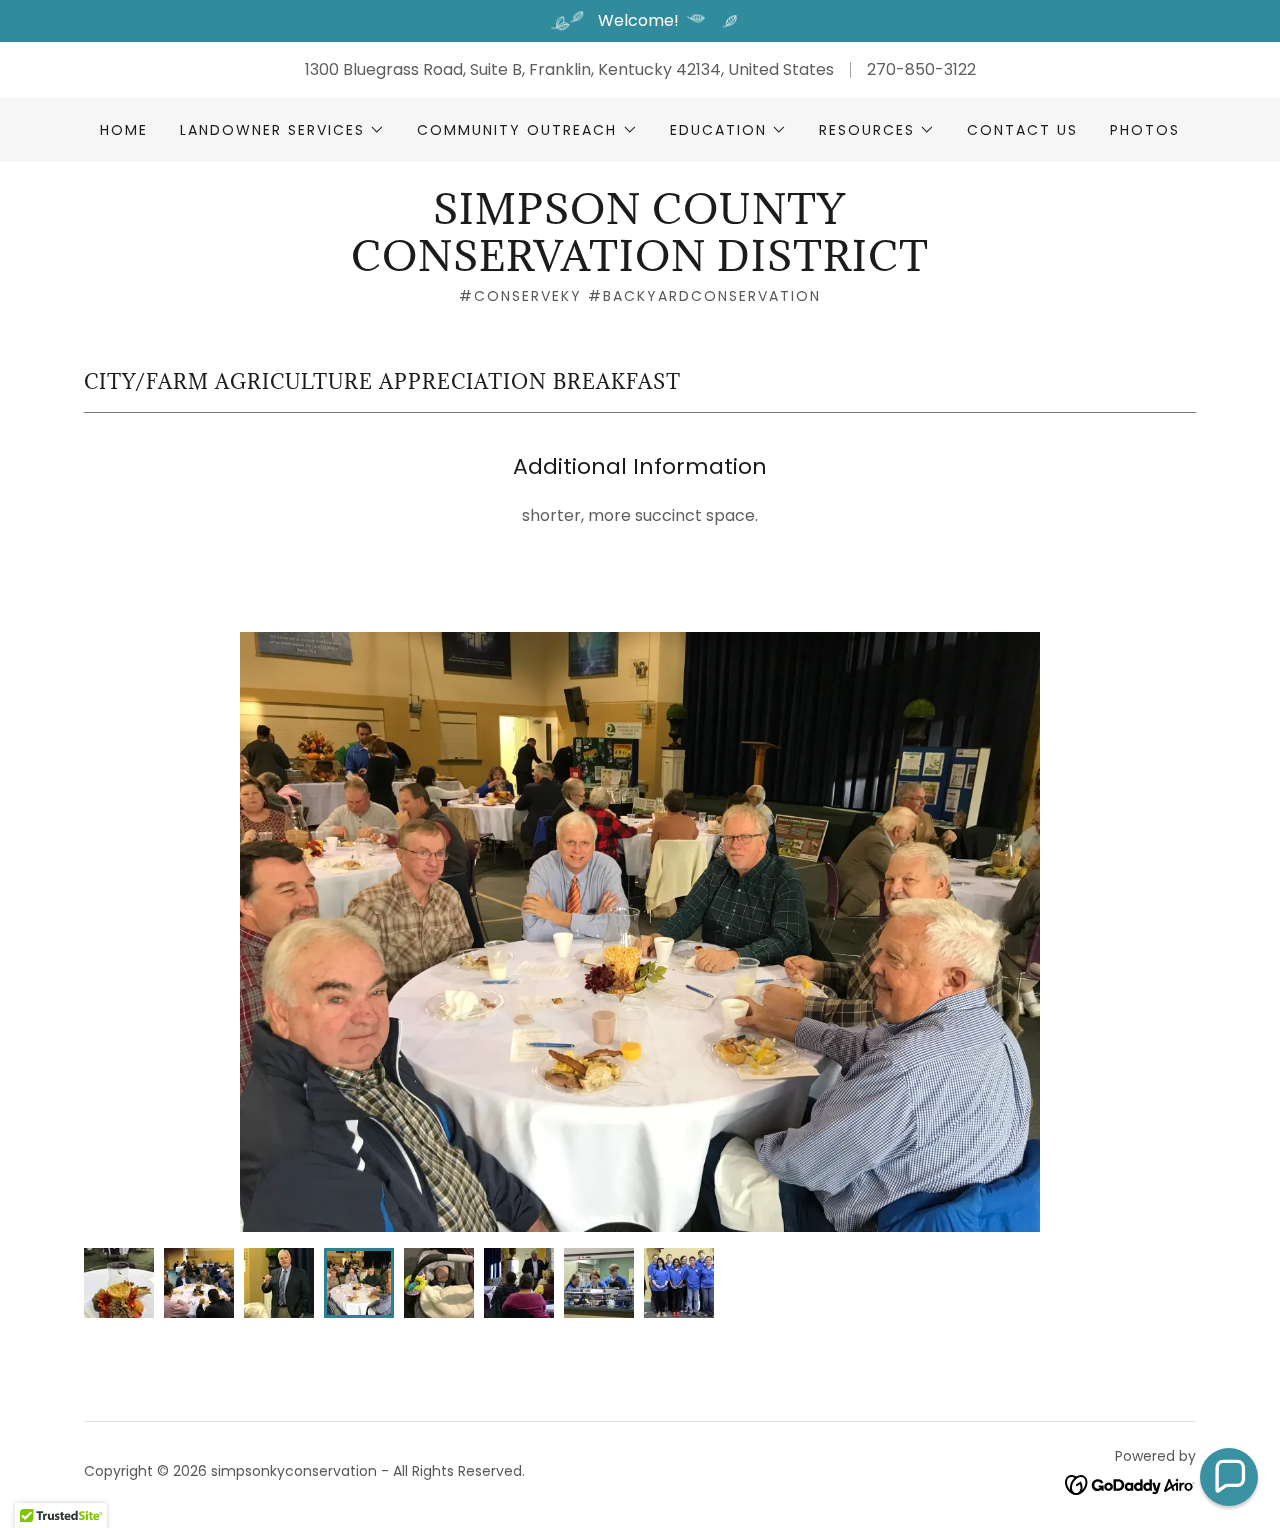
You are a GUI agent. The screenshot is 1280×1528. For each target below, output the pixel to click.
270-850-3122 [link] (921, 69)
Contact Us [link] (1022, 130)
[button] (282, 130)
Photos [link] (1145, 130)
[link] (639, 265)
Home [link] (124, 130)
